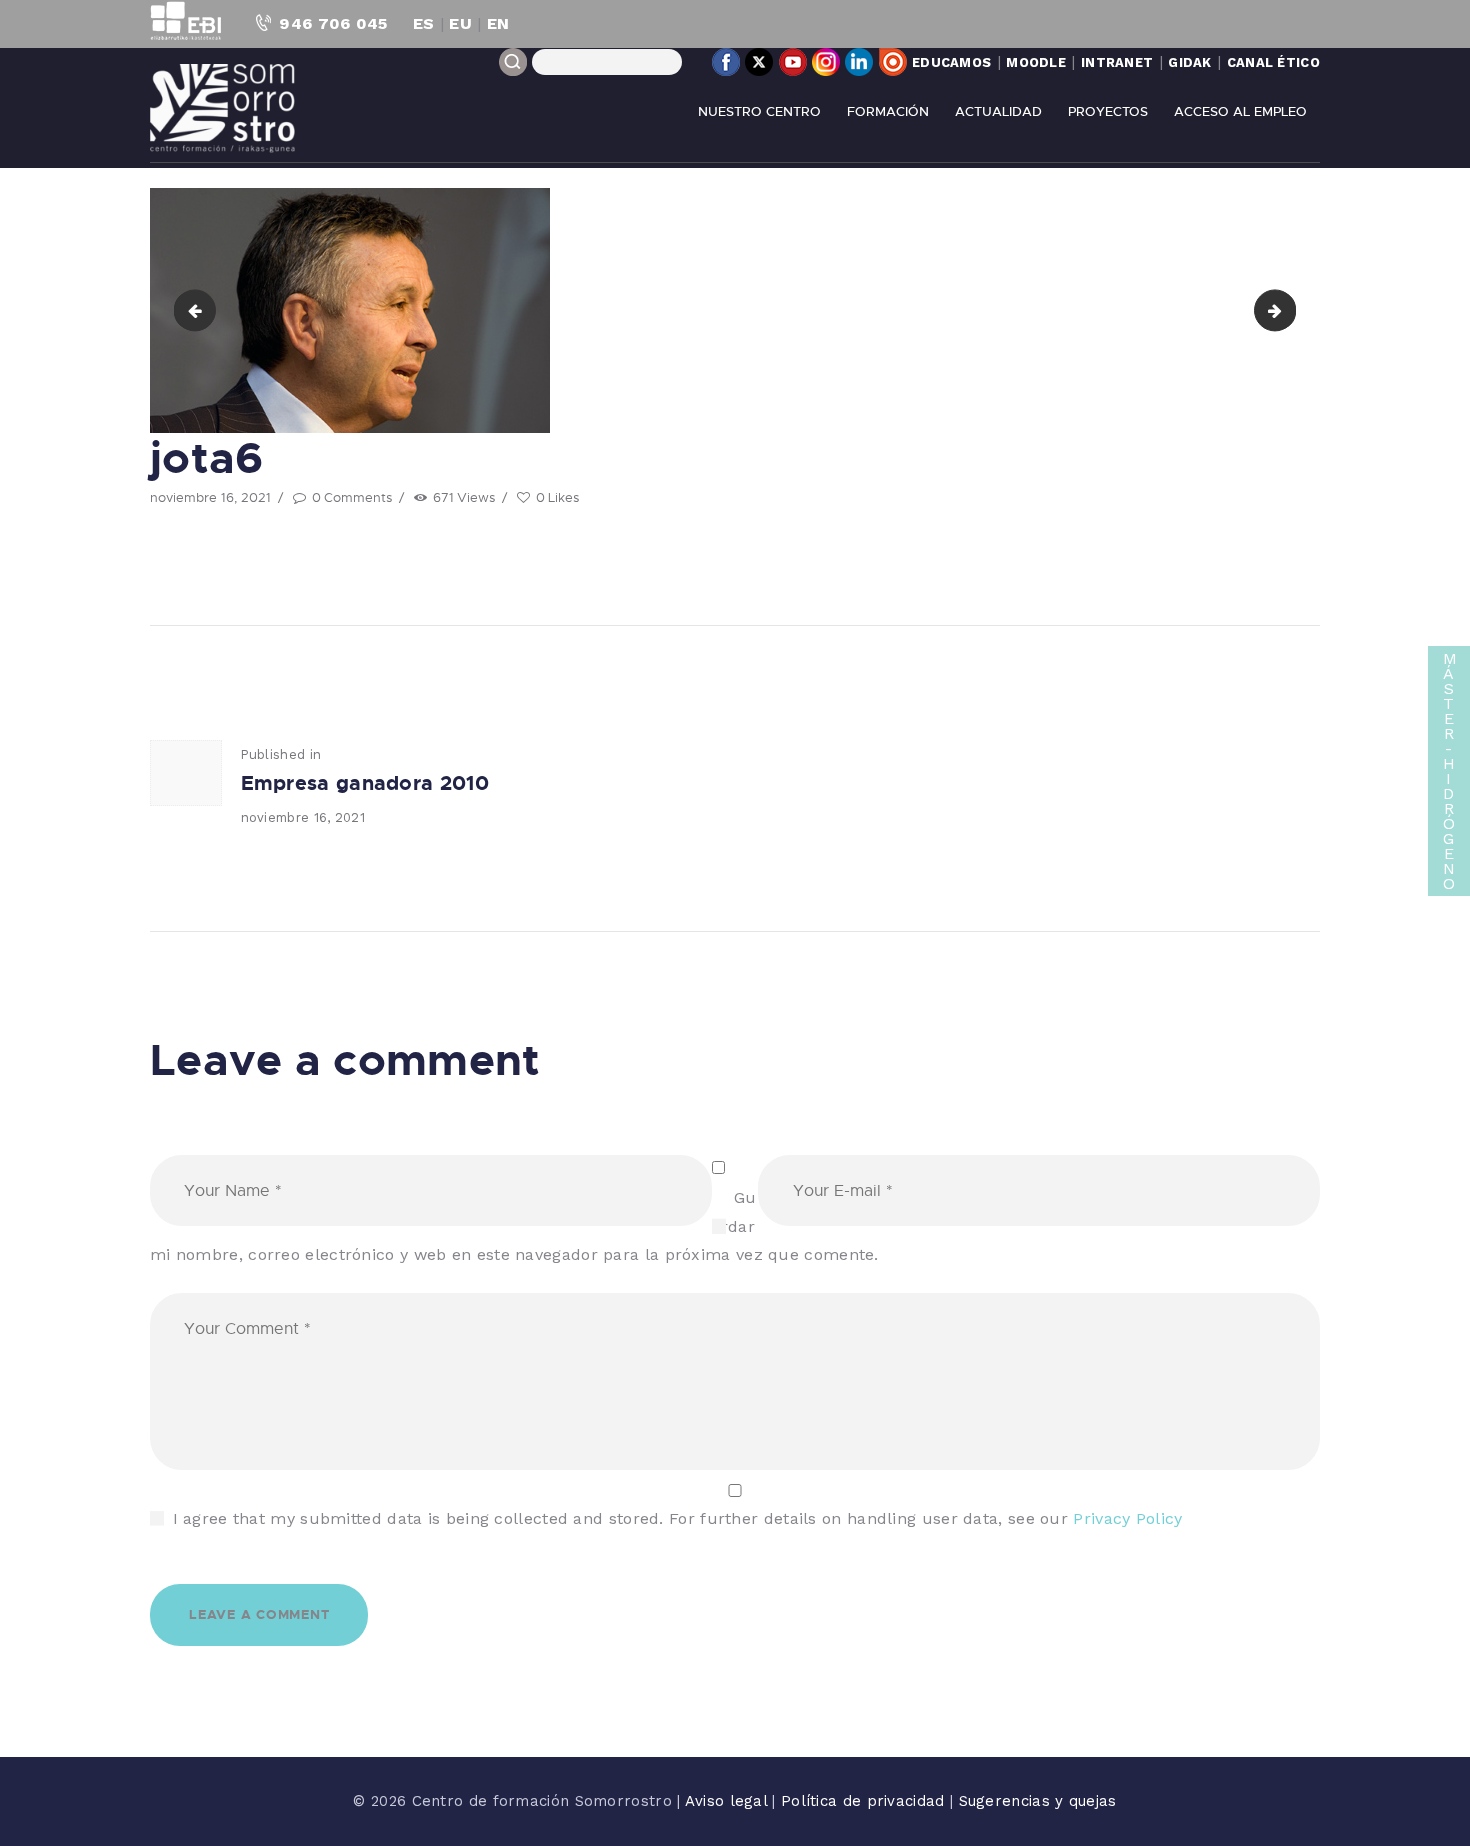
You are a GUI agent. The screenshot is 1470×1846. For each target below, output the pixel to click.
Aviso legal (729, 1801)
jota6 (1287, 309)
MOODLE (1036, 62)
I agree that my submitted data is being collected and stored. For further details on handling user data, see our (678, 1518)
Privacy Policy (1127, 1518)
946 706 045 (333, 23)
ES (424, 23)
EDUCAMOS (951, 62)
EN (498, 23)
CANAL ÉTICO (1273, 62)
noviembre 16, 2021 (210, 497)
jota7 (199, 309)
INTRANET (1117, 62)
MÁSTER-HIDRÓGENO (1450, 771)
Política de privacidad (865, 1801)
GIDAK (1190, 62)
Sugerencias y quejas (1038, 1801)
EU (460, 23)
